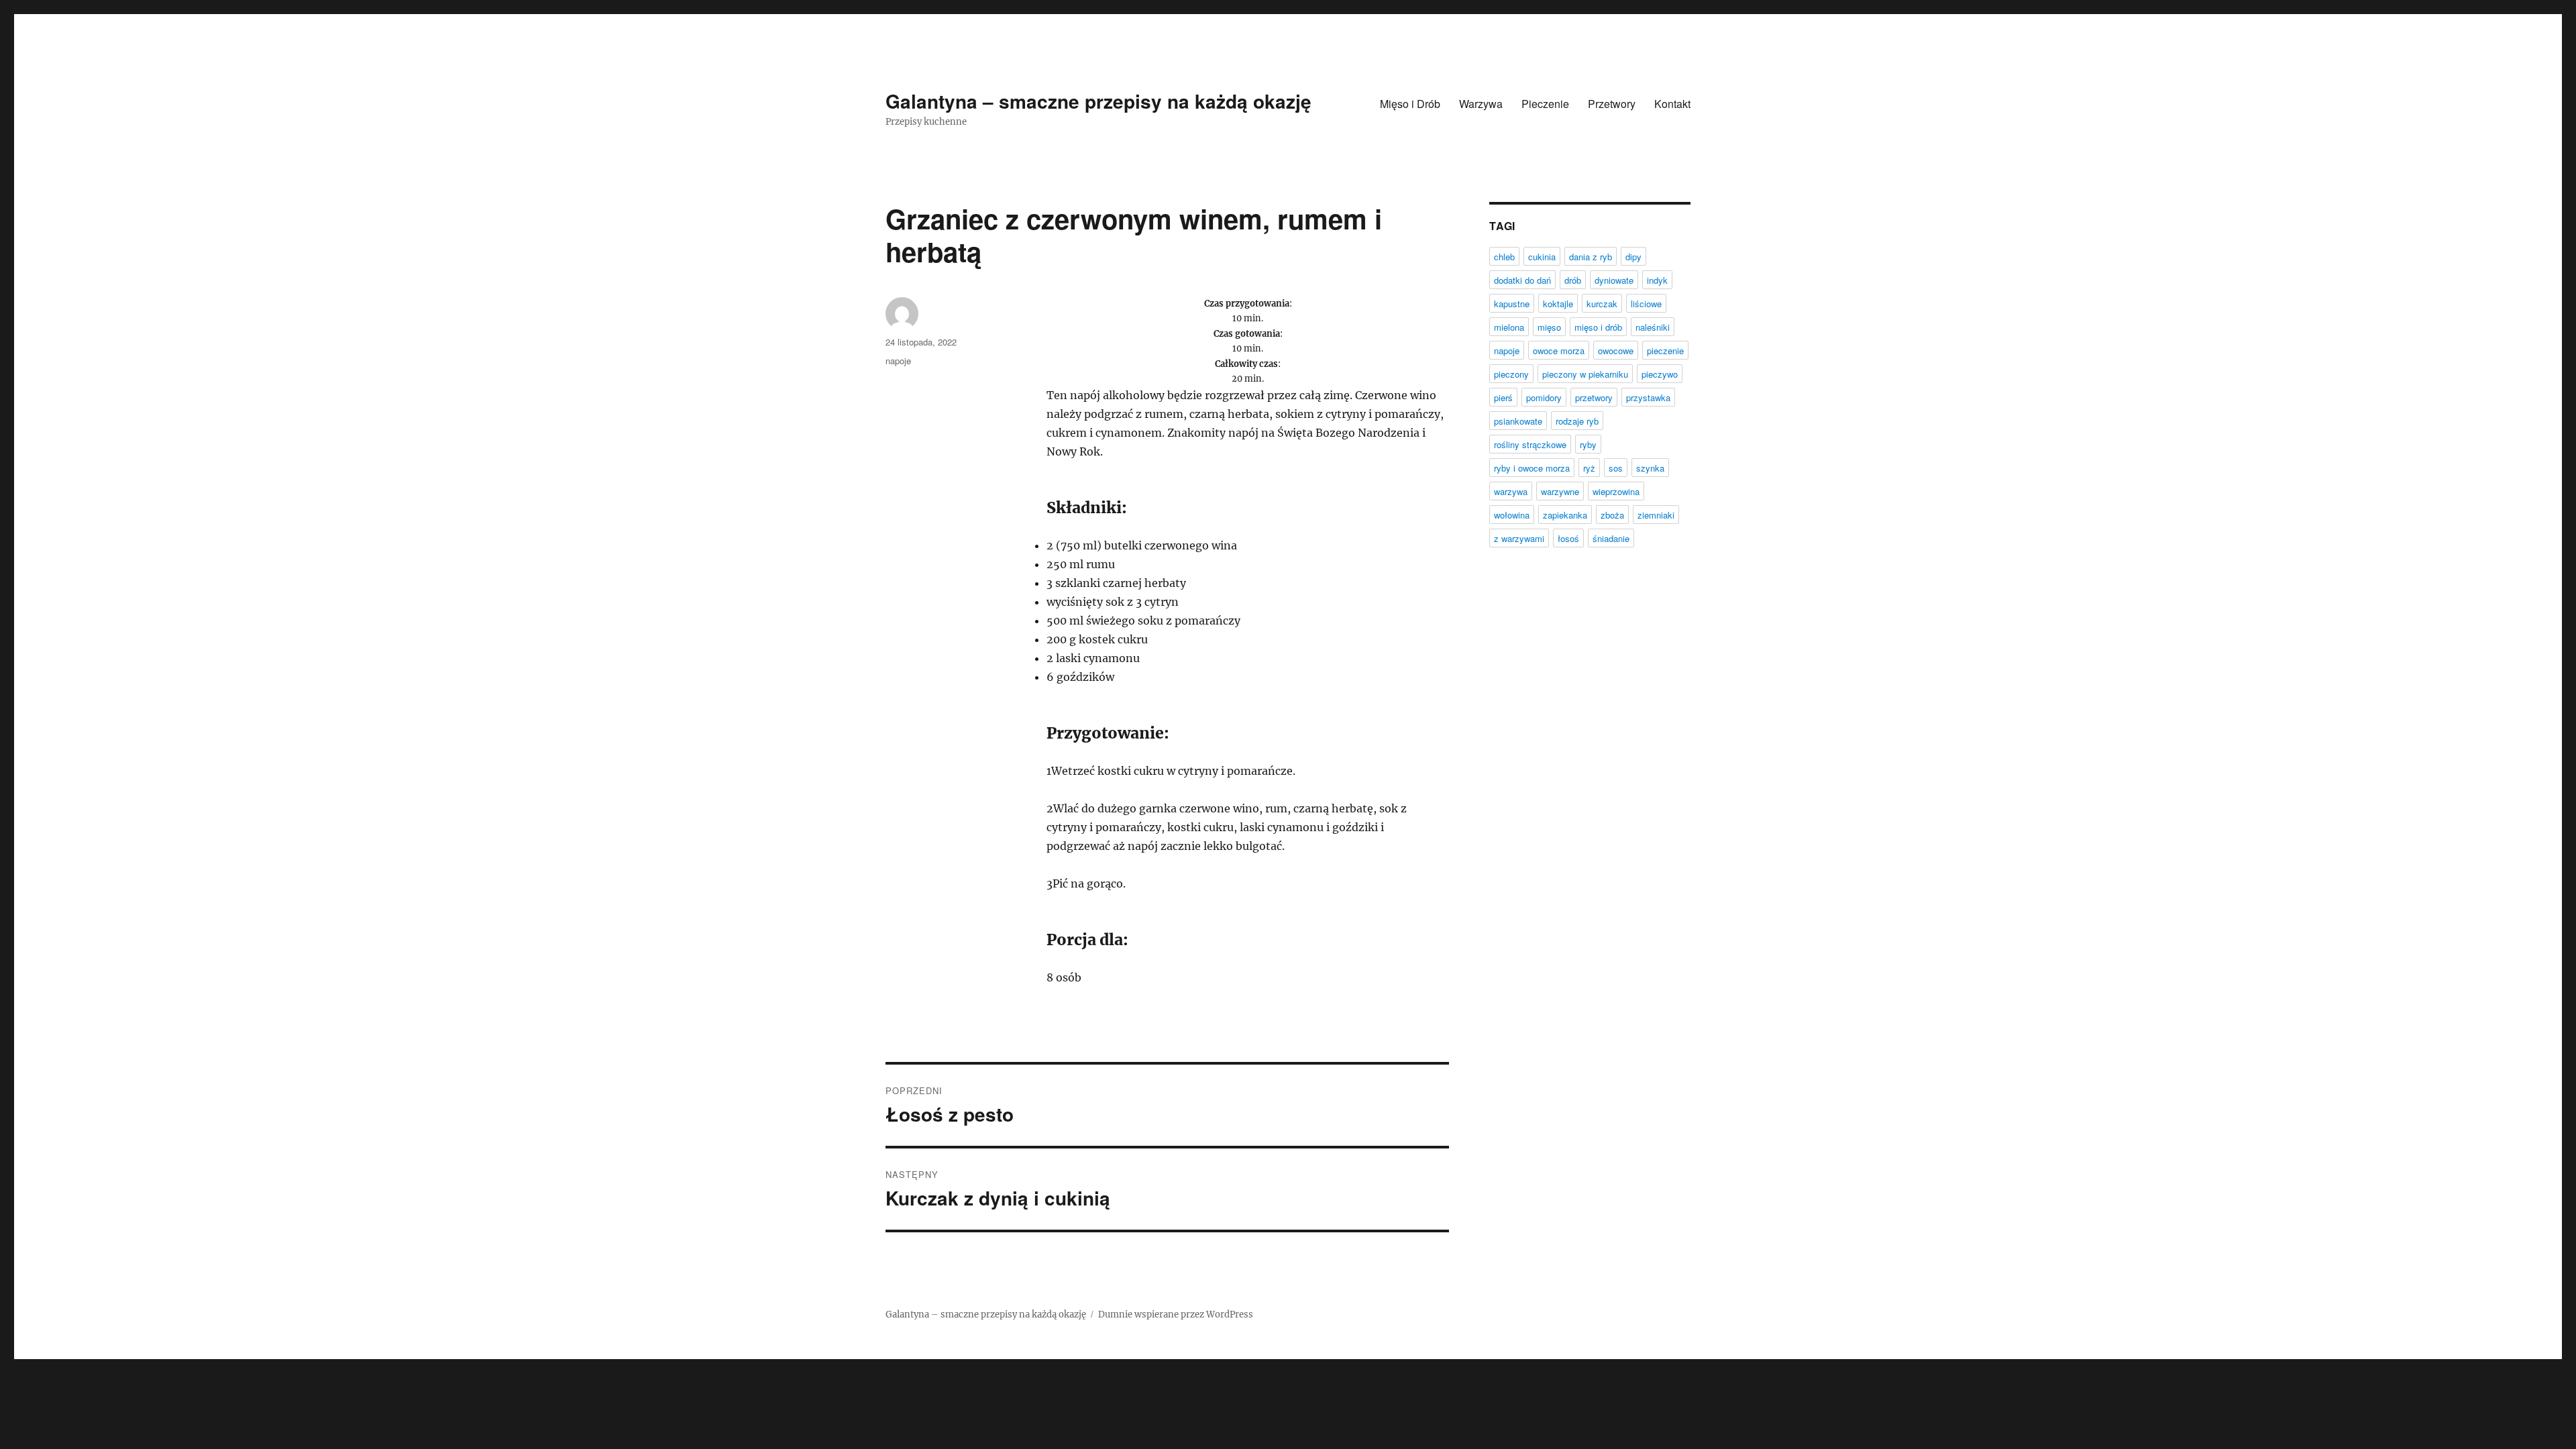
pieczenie (1665, 351)
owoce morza (1559, 351)
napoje (898, 361)
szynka (1650, 468)
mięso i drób (1598, 327)
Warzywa (1481, 104)
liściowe (1646, 304)
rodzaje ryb (1577, 421)
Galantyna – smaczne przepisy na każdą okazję (1098, 101)
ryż (1589, 468)
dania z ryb (1591, 257)
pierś (1503, 397)
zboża (1612, 515)
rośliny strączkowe (1530, 444)
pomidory (1544, 397)
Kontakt (1672, 104)
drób (1573, 280)
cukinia (1542, 257)
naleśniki (1653, 327)
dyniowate (1614, 280)
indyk (1657, 280)
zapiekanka (1565, 515)
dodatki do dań (1522, 280)
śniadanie (1611, 538)
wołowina (1512, 515)
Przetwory (1612, 104)
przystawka (1648, 397)
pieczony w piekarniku (1585, 374)
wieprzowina (1616, 491)
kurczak (1602, 304)
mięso (1549, 327)
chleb (1504, 257)
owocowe (1616, 351)
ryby (1588, 444)
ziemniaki (1656, 515)
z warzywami (1519, 538)
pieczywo (1660, 374)
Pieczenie (1545, 104)
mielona (1509, 327)
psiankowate (1518, 421)
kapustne (1512, 304)
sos (1616, 468)
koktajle (1558, 304)
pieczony (1511, 374)
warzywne (1560, 491)
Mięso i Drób (1410, 104)
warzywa (1511, 491)
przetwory (1594, 397)
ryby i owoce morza (1532, 468)
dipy (1633, 257)
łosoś (1568, 538)
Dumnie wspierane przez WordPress (1176, 1314)
